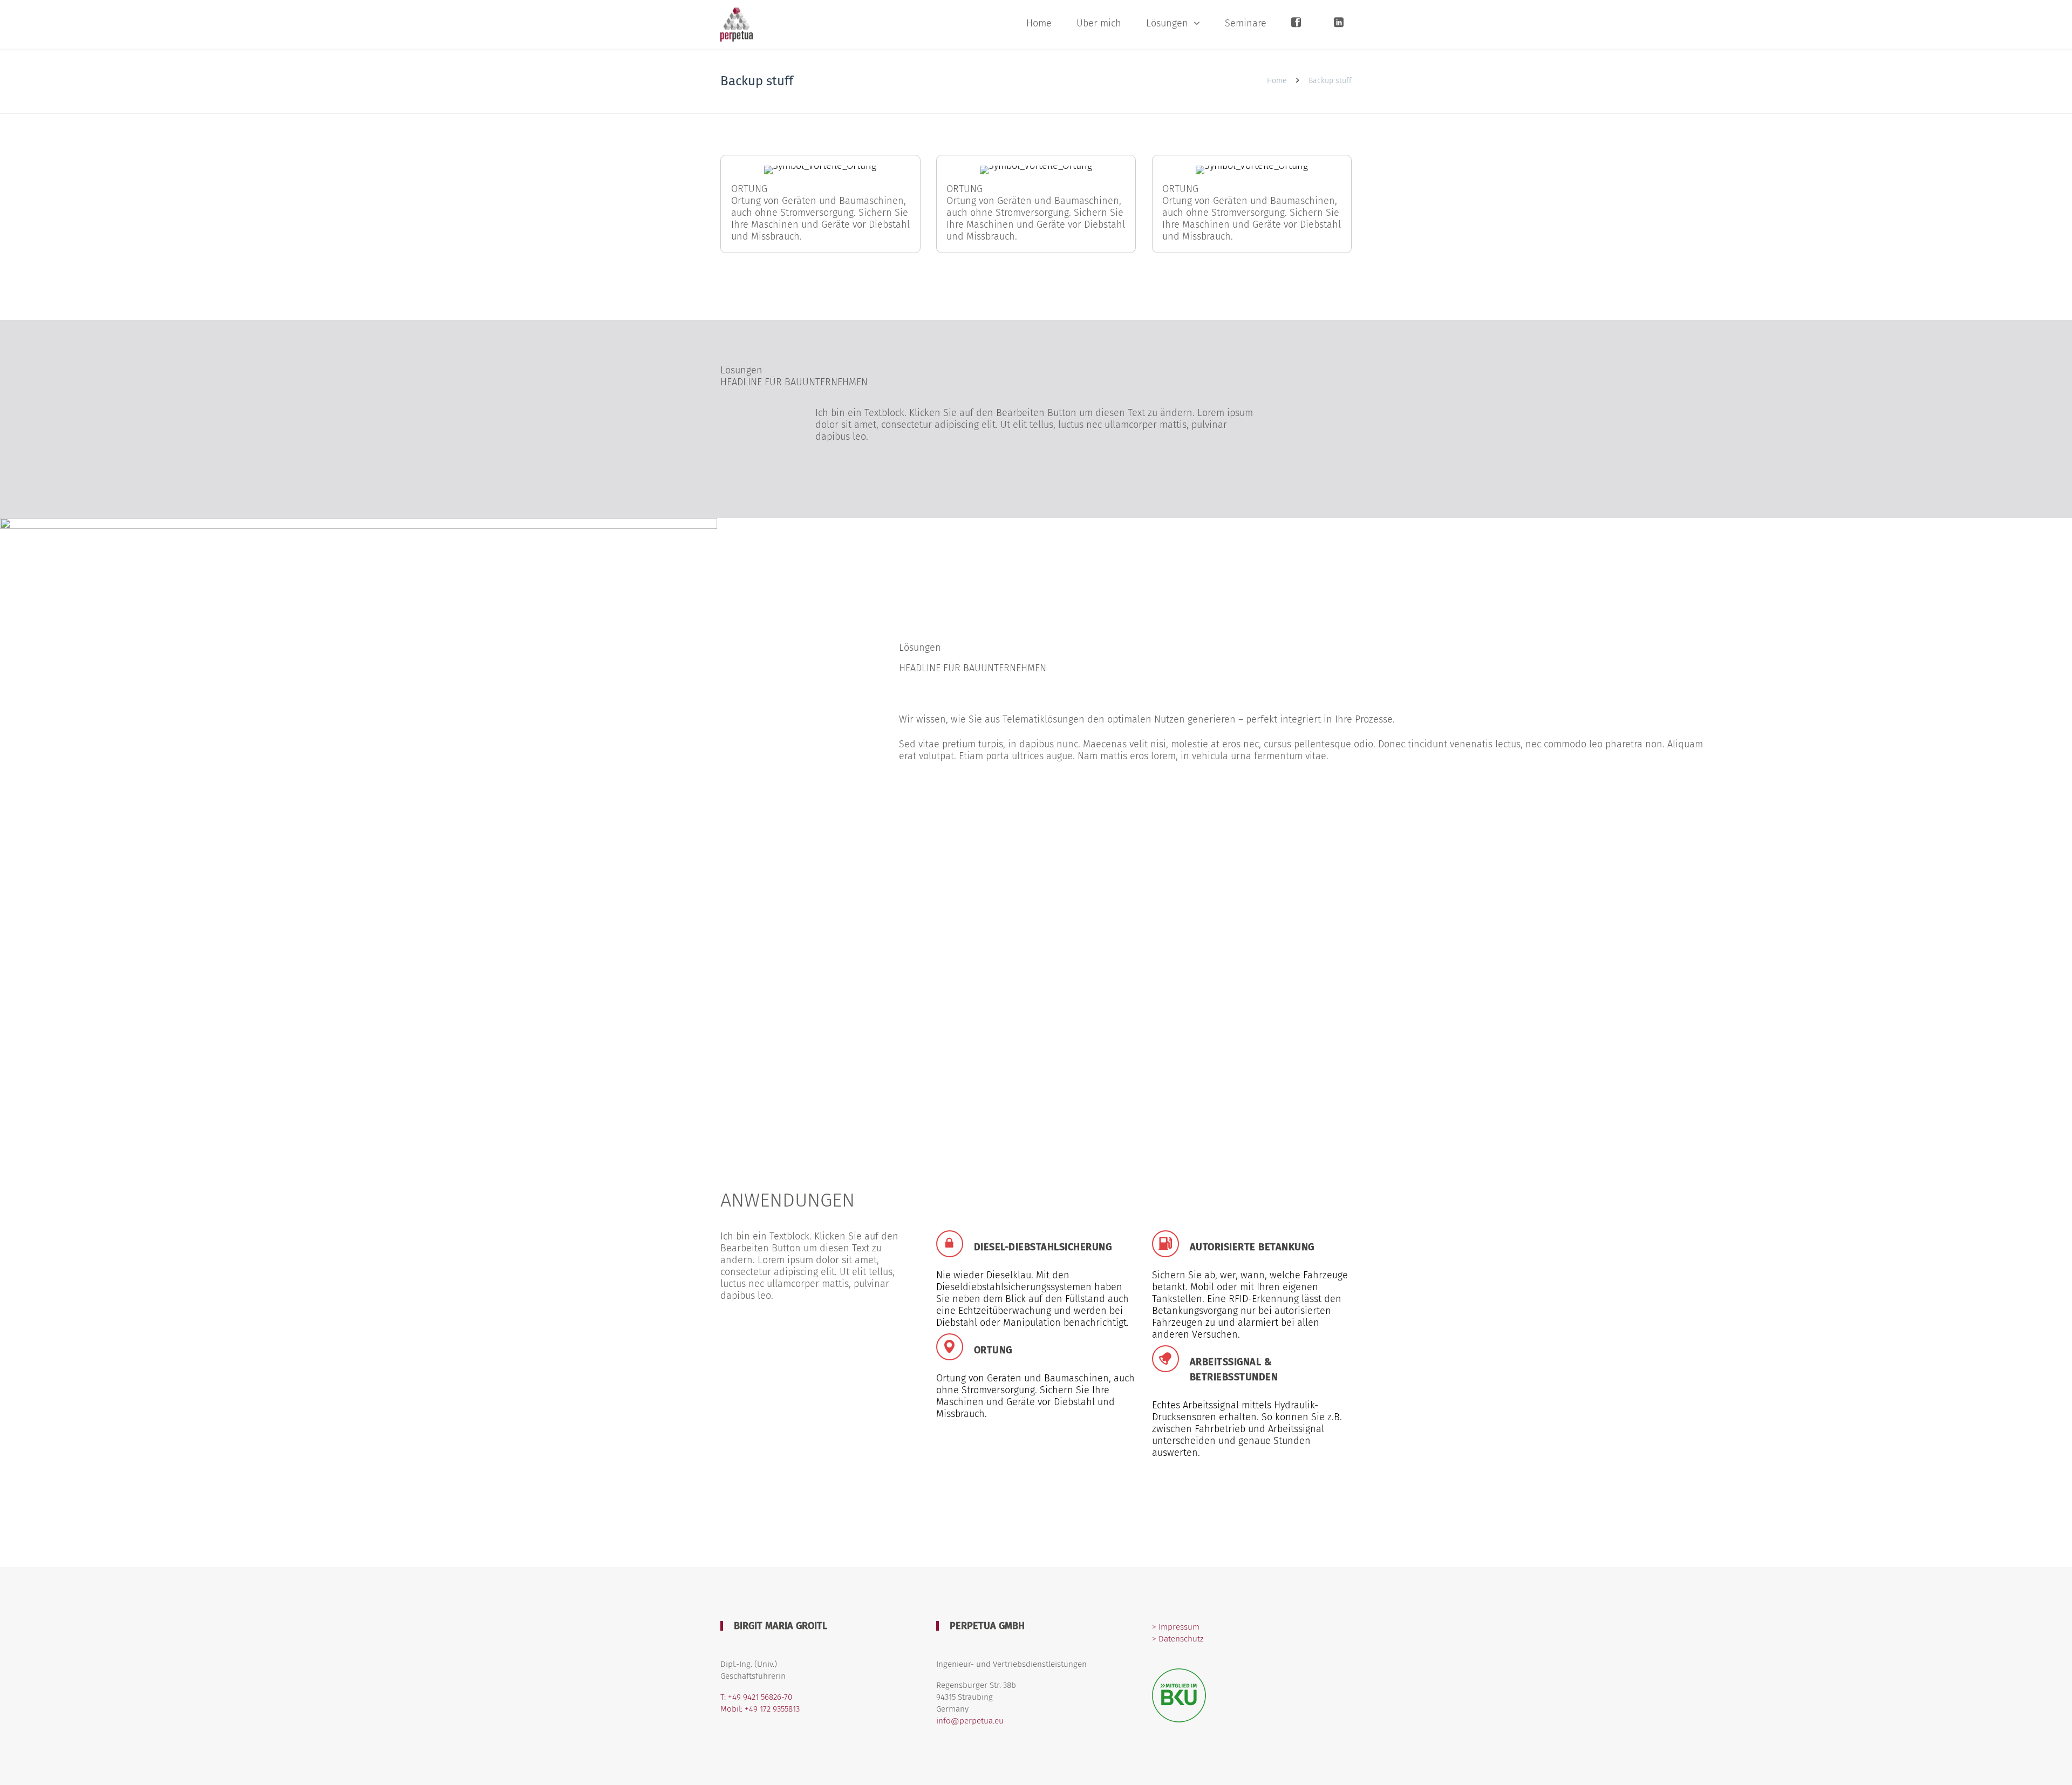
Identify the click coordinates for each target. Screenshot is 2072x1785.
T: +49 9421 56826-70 (756, 1697)
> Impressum (1176, 1627)
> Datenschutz (1178, 1639)
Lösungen (1167, 23)
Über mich (1099, 23)
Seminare (1246, 23)
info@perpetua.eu (970, 1721)
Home (1039, 23)
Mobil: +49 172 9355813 (760, 1709)
